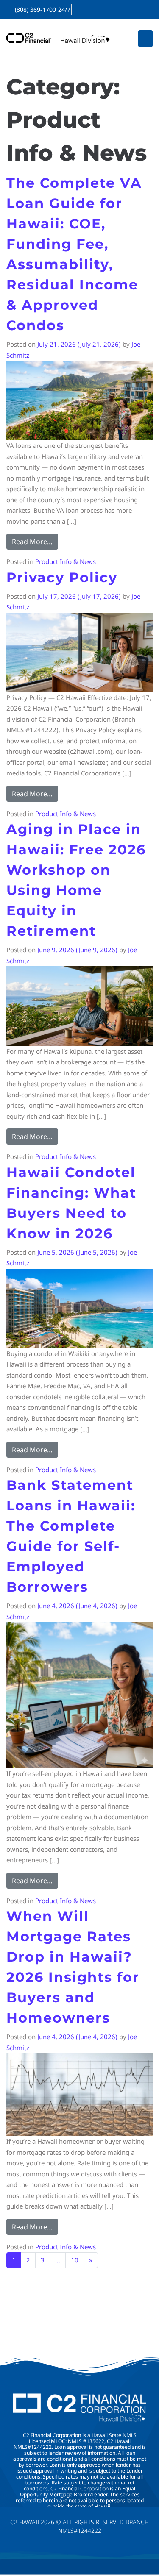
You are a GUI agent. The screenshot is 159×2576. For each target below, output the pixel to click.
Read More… (35, 540)
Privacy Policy (62, 577)
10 (75, 2260)
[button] (146, 39)
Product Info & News (66, 561)
